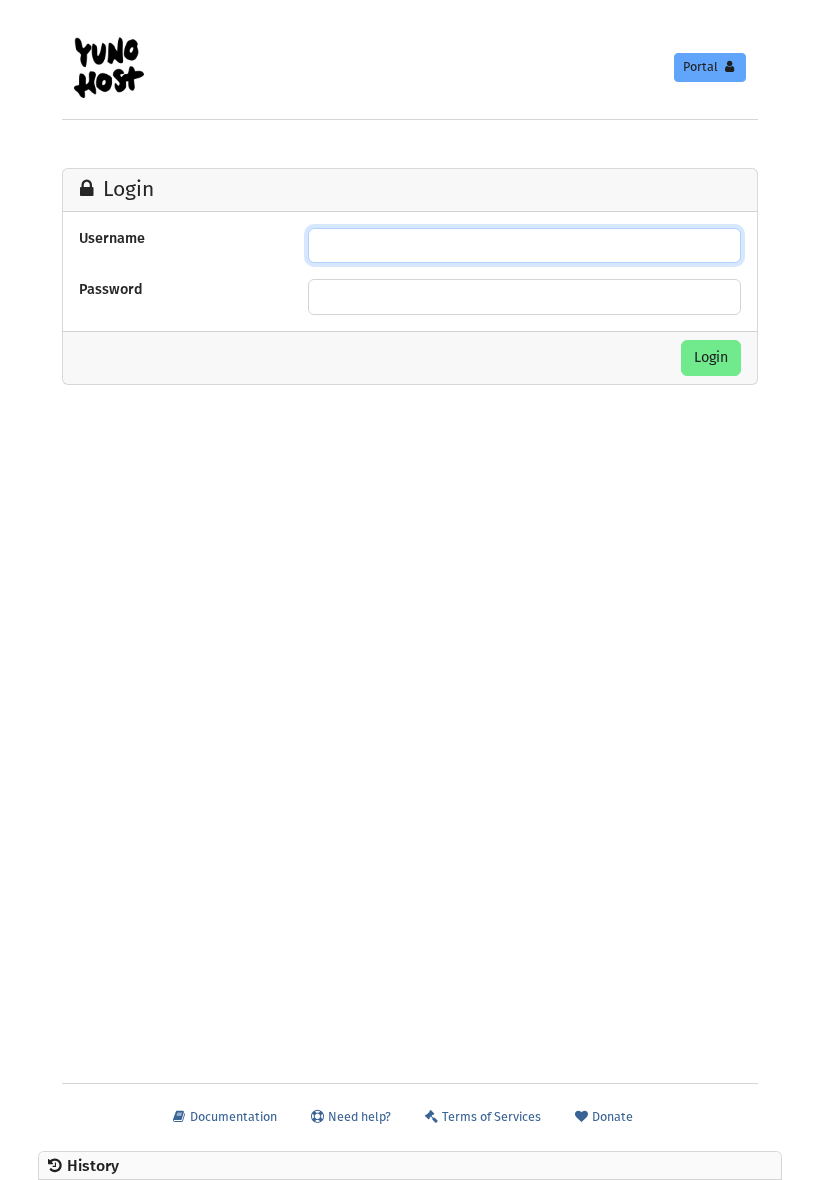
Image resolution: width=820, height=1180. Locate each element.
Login (711, 357)
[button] (410, 1166)
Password (111, 289)
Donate (611, 1116)
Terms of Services (490, 1116)
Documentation (232, 1116)
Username (112, 238)
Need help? (358, 1116)
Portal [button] (702, 66)
